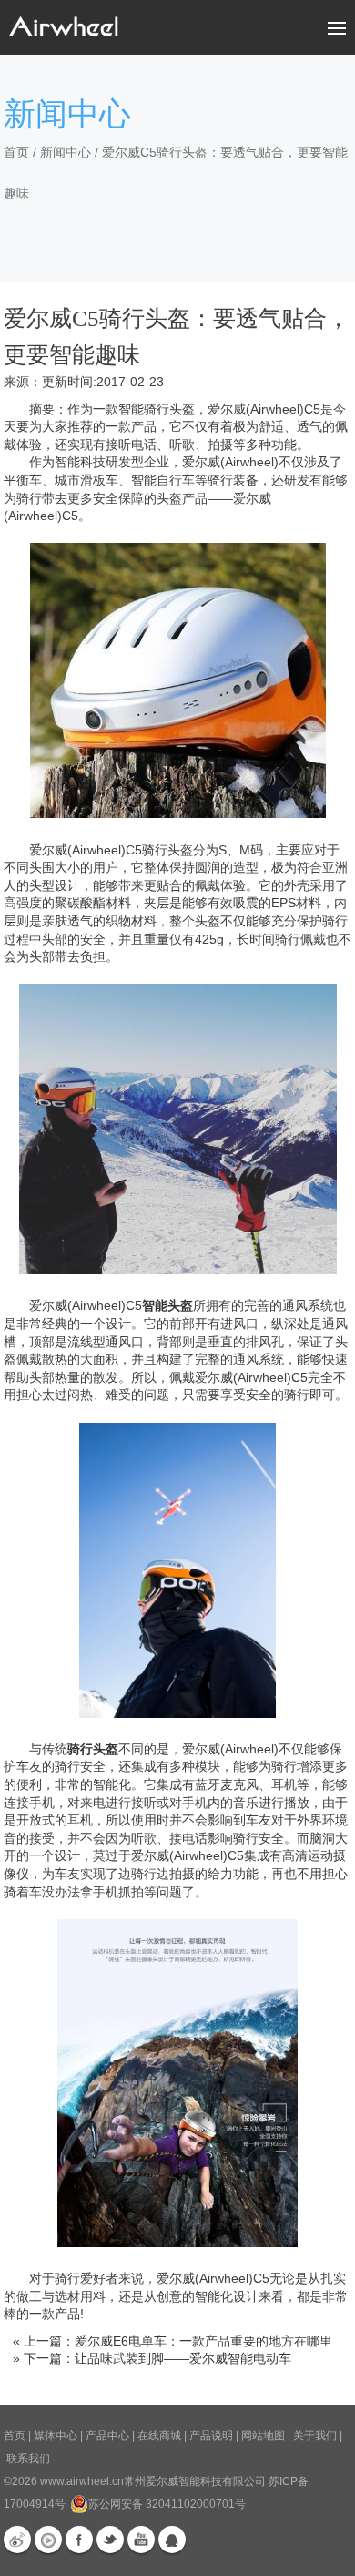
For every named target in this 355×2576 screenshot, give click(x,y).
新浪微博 (17, 2540)
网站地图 (263, 2436)
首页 (16, 152)
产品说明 (211, 2436)
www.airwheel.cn (82, 2481)
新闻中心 (66, 152)
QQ (172, 2540)
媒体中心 (56, 2436)
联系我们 (28, 2458)
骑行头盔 (93, 1749)
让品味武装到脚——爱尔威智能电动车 (183, 2358)
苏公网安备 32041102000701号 (167, 2504)
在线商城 (159, 2436)
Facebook (79, 2540)
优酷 (48, 2540)
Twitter (110, 2540)
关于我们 (315, 2436)
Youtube (141, 2540)
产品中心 (107, 2436)
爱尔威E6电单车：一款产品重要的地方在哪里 (203, 2341)
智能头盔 (167, 1305)
